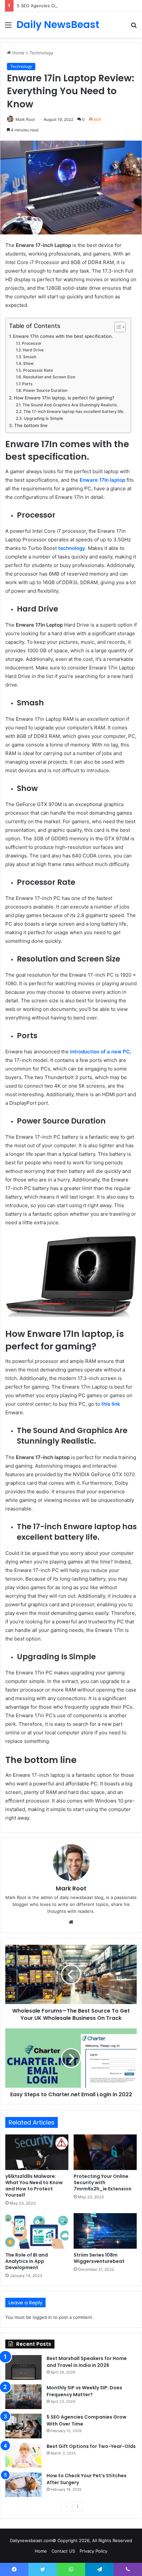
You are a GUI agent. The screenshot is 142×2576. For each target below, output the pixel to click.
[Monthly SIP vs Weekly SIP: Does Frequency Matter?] (23, 2397)
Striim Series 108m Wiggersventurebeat (99, 2258)
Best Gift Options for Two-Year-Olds (91, 2446)
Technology (41, 53)
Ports (27, 384)
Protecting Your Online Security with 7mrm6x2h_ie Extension (103, 2183)
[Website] (71, 1922)
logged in (42, 2317)
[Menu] (8, 27)
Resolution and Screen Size (49, 377)
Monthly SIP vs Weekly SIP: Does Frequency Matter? (84, 2391)
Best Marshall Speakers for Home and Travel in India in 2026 (87, 2362)
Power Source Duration (45, 390)
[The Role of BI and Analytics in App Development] (37, 2231)
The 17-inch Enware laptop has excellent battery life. (74, 411)
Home (18, 53)
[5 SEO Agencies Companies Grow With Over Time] (23, 2426)
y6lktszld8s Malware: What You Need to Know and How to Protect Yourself (34, 2186)
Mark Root (25, 119)
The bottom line (31, 425)
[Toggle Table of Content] (117, 327)
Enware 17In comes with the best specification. (63, 336)
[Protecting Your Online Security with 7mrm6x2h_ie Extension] (105, 2152)
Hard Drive (33, 350)
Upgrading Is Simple (43, 418)
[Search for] (134, 27)
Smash (30, 357)
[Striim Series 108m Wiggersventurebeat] (105, 2231)
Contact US (63, 2551)
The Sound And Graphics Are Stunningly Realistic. (70, 405)
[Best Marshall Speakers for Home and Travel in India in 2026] (23, 2367)
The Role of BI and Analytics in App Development (27, 2261)
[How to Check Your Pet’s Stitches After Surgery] (23, 2485)
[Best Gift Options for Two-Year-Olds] (23, 2455)
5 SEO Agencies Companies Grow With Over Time (68, 6)
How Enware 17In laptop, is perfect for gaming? (64, 398)
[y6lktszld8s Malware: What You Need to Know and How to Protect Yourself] (37, 2152)
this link (111, 1404)
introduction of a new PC (100, 1052)
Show (28, 363)
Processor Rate (38, 370)
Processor (32, 343)
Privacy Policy (93, 2551)
